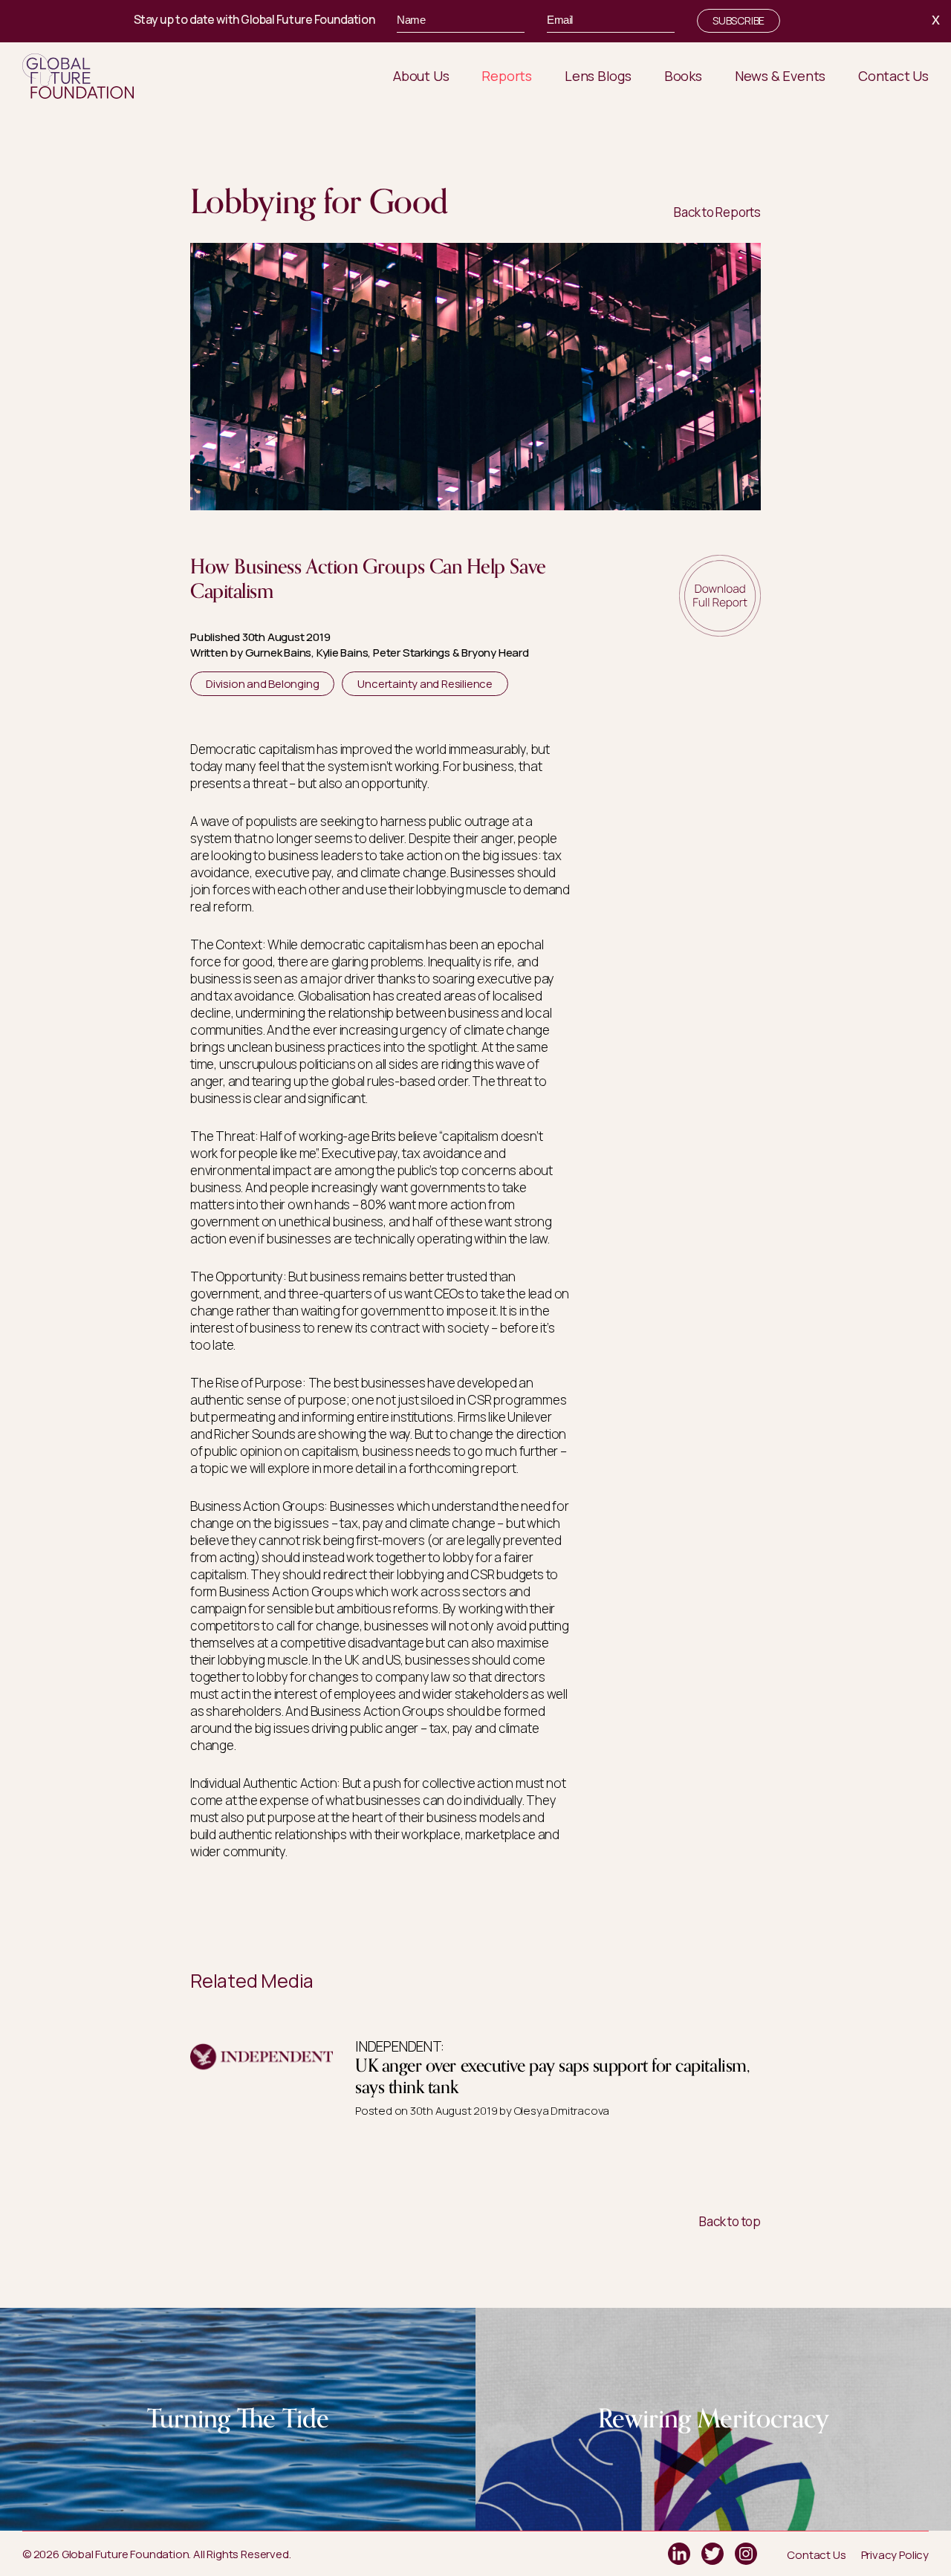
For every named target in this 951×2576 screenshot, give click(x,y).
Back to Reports (717, 212)
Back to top (730, 2221)
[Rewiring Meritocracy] (713, 2316)
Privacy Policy (895, 2555)
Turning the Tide (238, 2419)
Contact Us (816, 2555)
